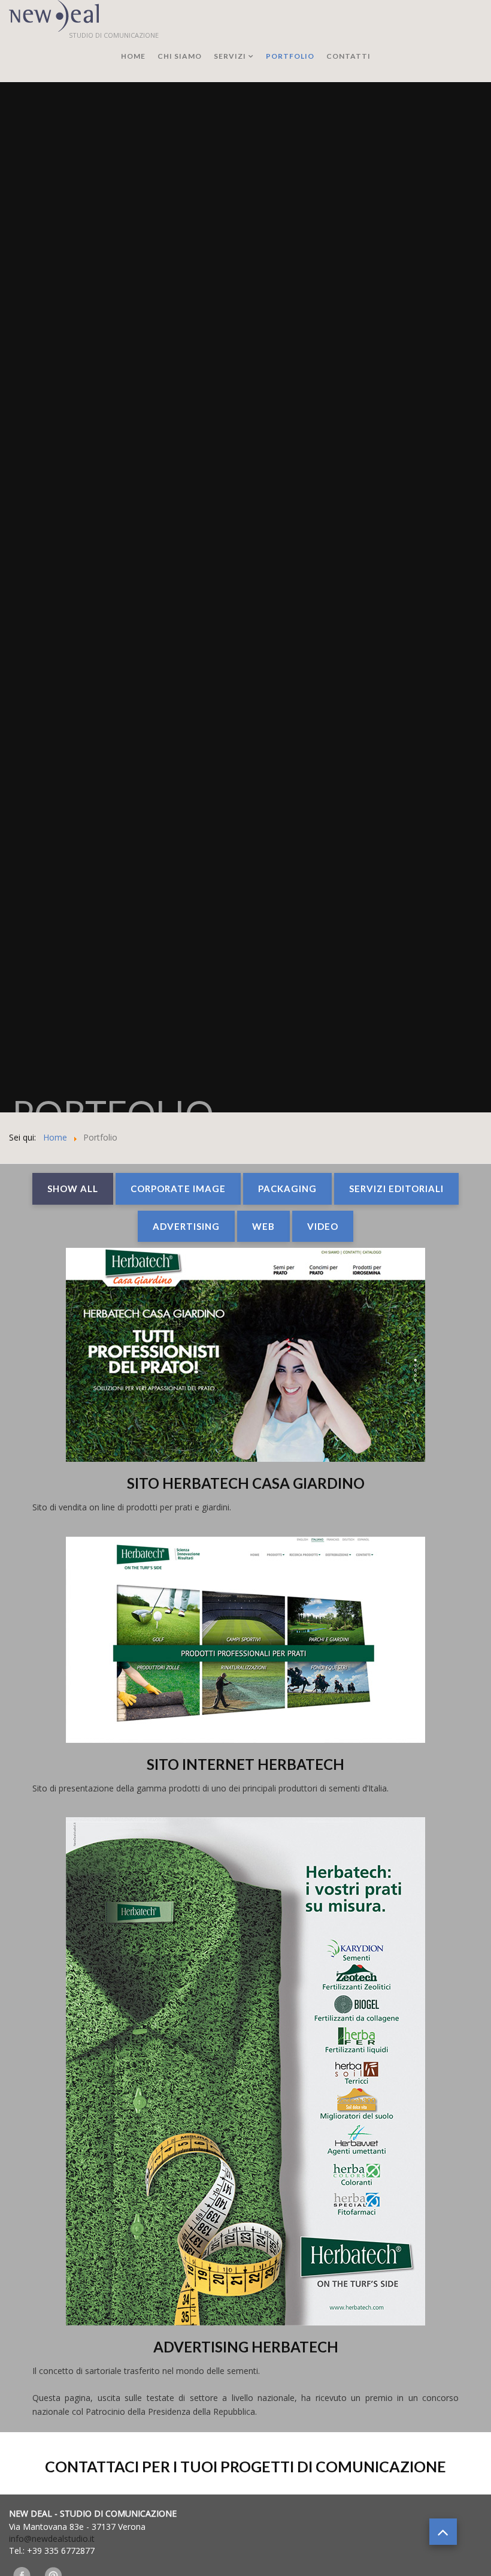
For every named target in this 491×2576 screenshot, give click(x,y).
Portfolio (290, 56)
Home (133, 56)
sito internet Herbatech (245, 1764)
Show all (73, 1189)
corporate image (178, 1189)
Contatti (348, 56)
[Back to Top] (443, 2532)
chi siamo (180, 56)
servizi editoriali (396, 1189)
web (263, 1226)
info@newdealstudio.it (52, 2539)
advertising (186, 1226)
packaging (287, 1189)
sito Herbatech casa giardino (246, 1483)
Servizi (230, 56)
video (323, 1226)
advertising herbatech (246, 2347)
